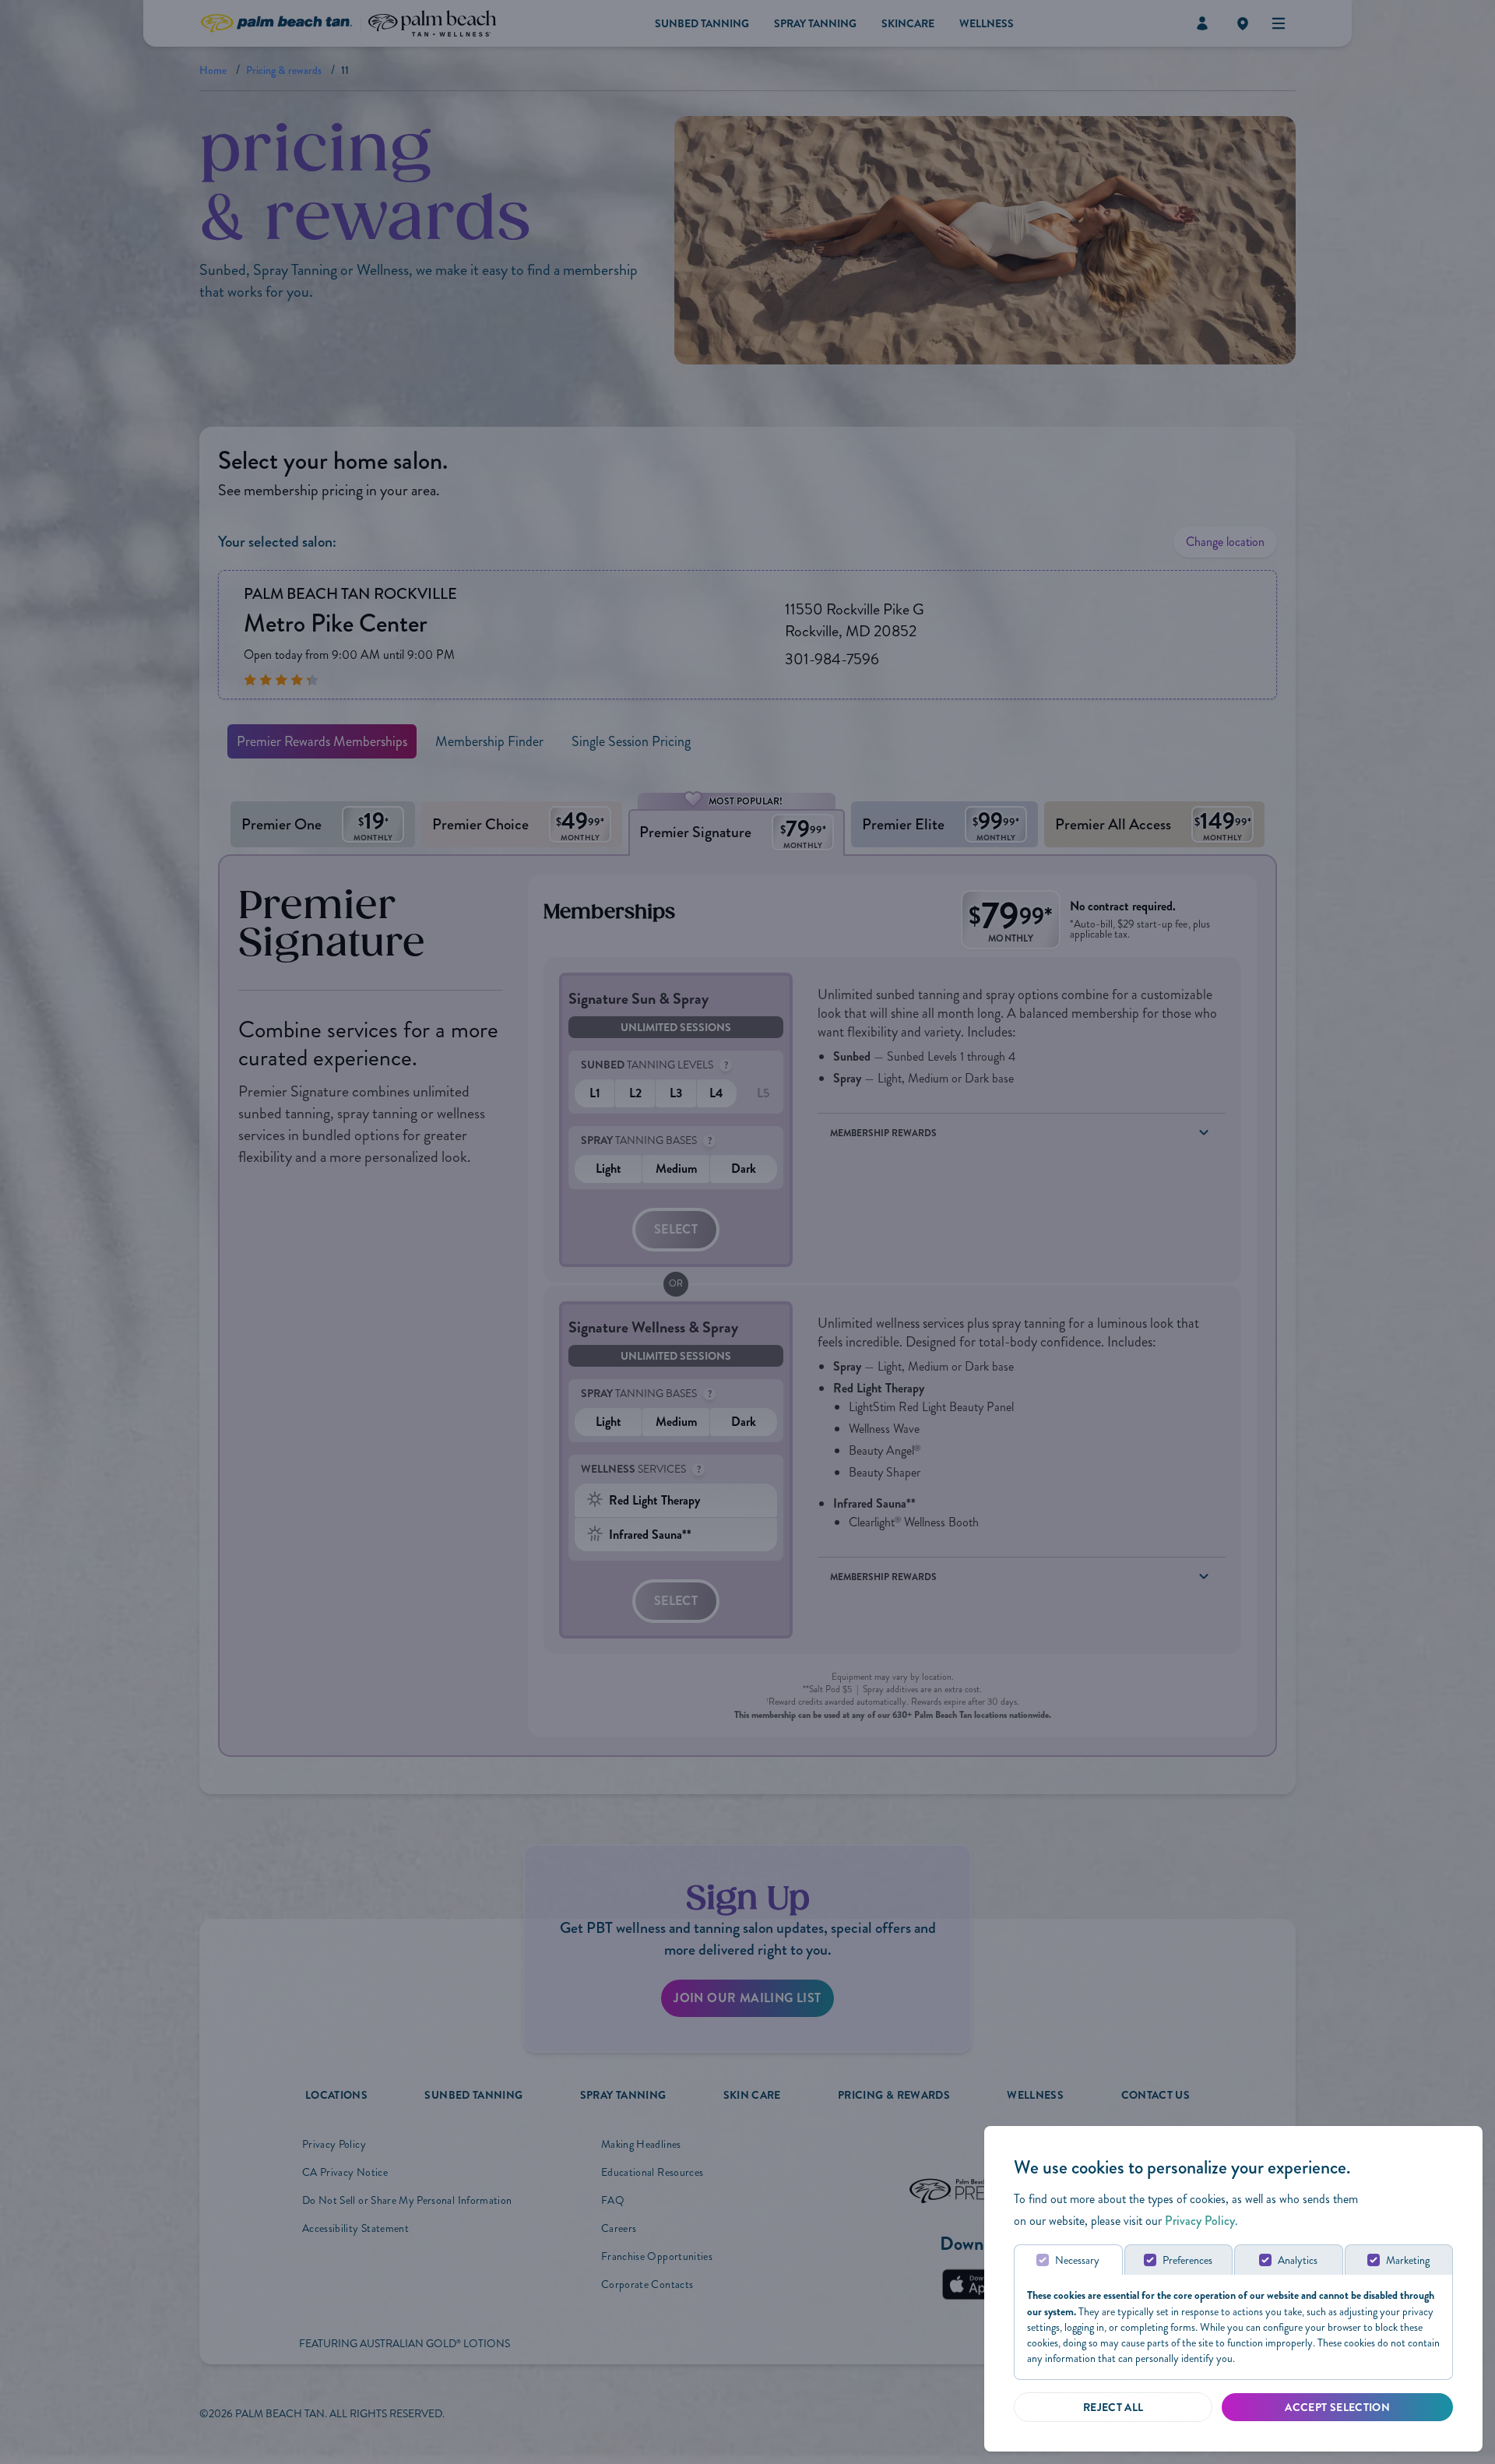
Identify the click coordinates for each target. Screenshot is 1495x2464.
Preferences (1187, 2260)
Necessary (1077, 2260)
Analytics (1298, 2260)
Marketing (1408, 2260)
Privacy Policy (1200, 2221)
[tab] (1068, 2260)
